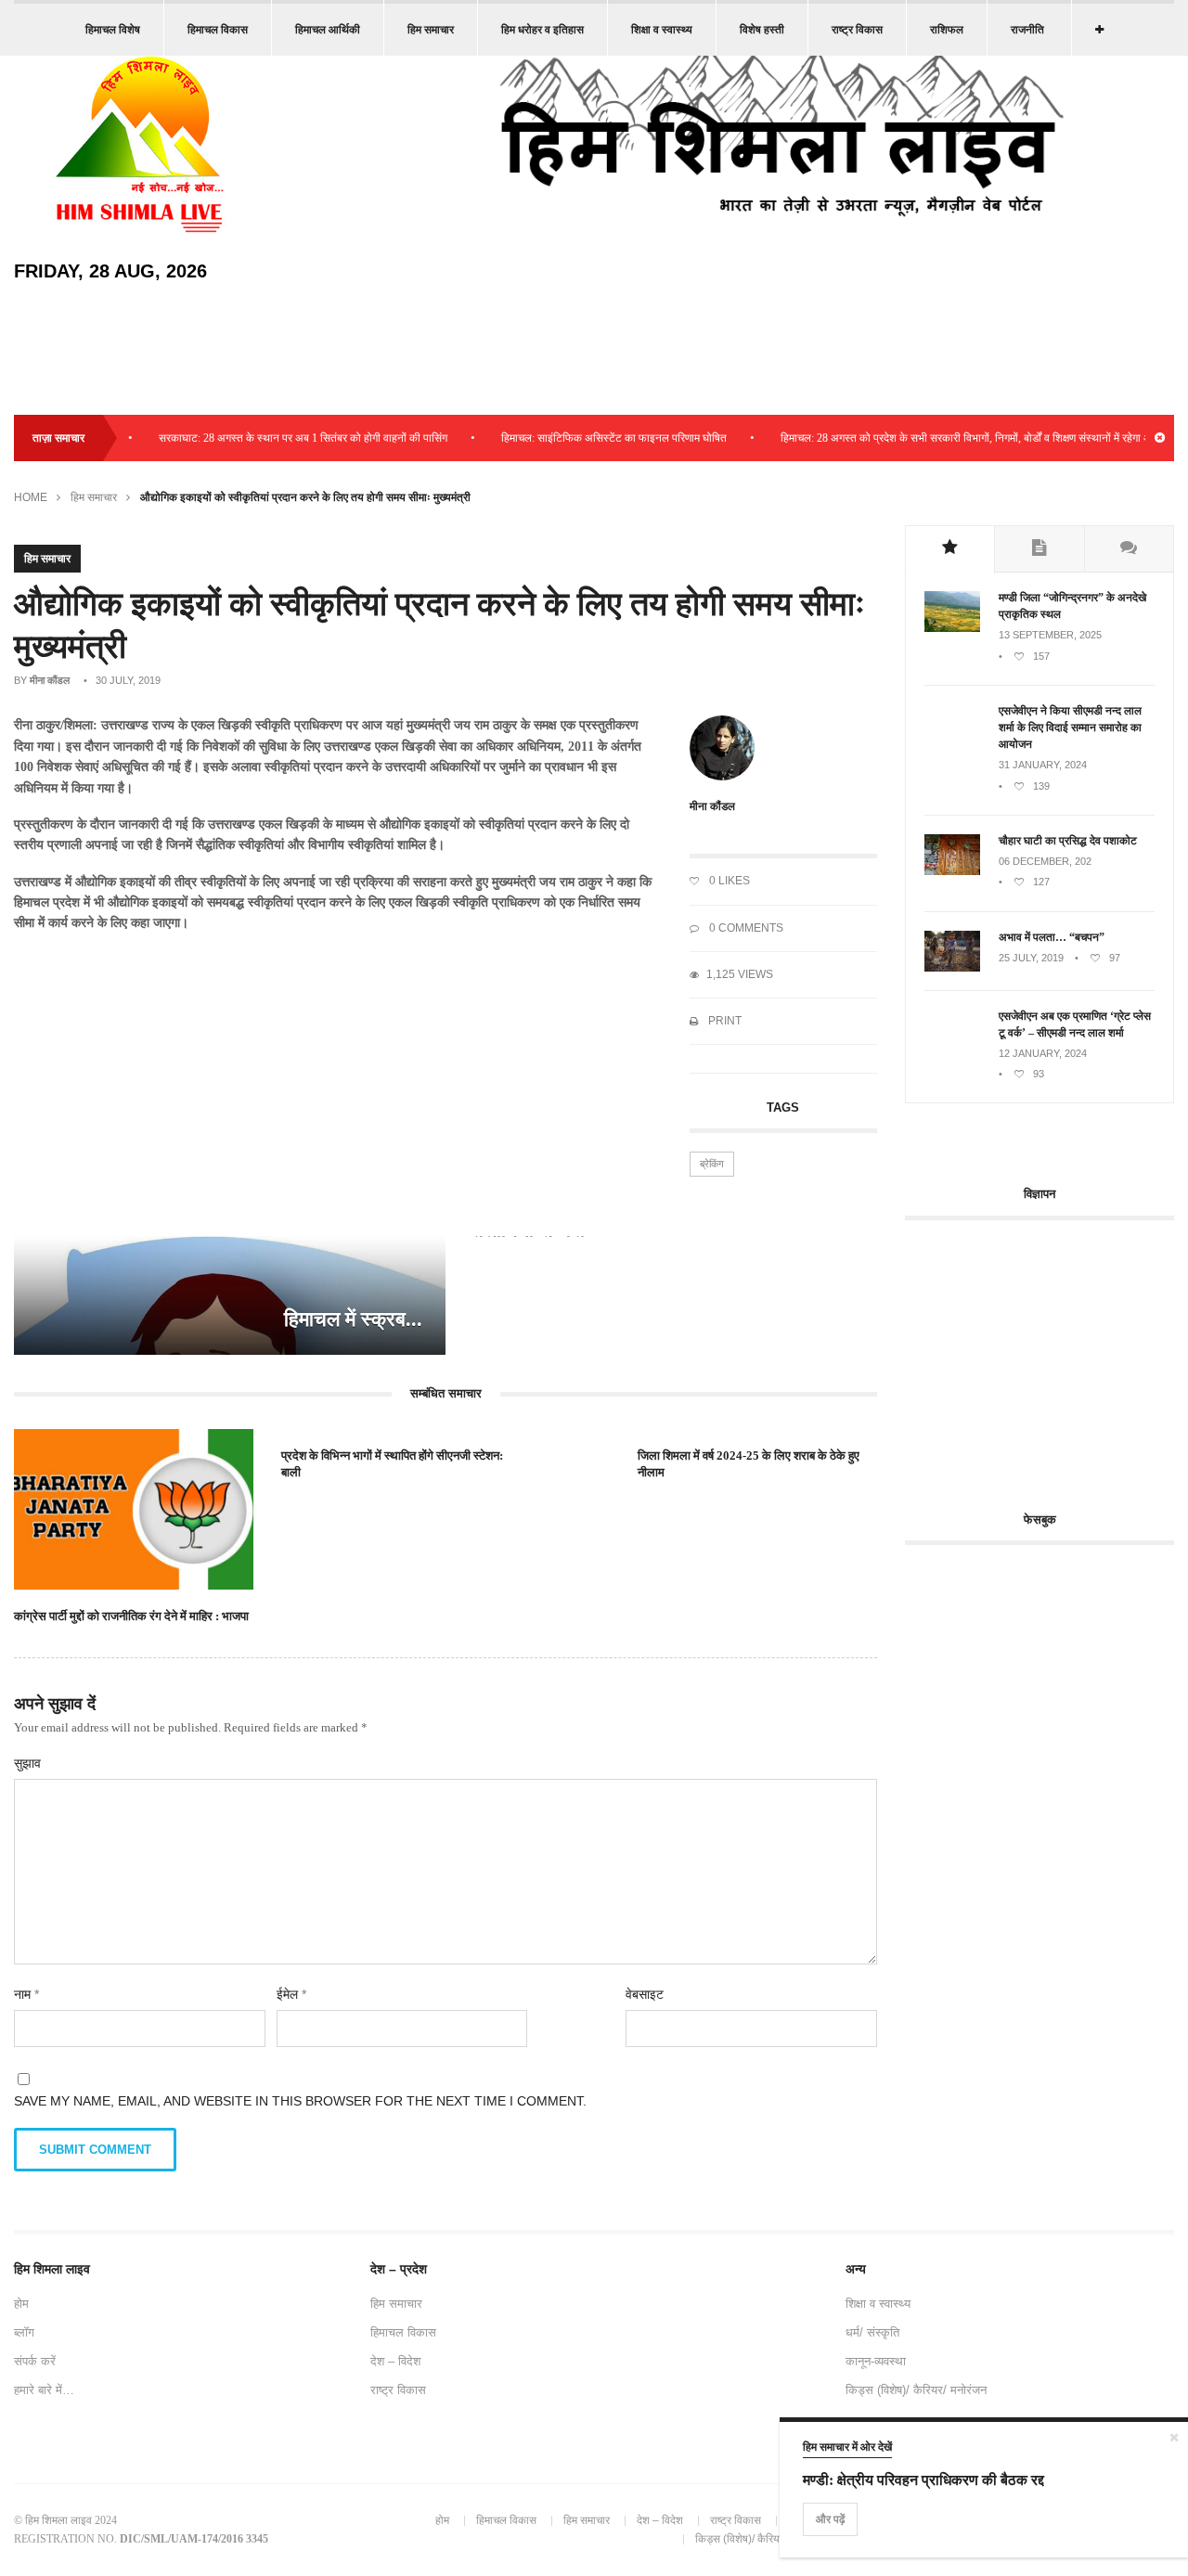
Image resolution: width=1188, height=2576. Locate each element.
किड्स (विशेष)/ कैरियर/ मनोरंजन (916, 2390)
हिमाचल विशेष (113, 30)
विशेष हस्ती (762, 30)
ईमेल (291, 1994)
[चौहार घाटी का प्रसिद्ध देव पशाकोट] (952, 871)
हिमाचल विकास (218, 30)
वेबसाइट (645, 1994)
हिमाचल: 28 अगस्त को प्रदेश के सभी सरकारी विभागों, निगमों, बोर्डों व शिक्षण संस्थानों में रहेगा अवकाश (947, 438)
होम (21, 2304)
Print (723, 1021)
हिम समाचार (431, 30)
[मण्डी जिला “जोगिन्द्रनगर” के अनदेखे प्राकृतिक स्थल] (952, 628)
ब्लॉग (24, 2332)
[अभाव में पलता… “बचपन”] (952, 968)
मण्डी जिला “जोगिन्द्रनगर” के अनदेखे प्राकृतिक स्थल (1072, 606)
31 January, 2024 (1043, 765)
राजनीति (1027, 30)
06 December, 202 (1045, 861)
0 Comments (745, 928)
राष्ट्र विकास (857, 30)
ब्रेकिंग (712, 1164)
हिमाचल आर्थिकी (328, 30)
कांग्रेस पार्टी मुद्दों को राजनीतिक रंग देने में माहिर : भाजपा (131, 1616)
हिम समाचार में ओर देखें (847, 2447)
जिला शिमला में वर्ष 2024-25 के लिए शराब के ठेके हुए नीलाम (749, 1464)
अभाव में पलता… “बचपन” (1052, 937)
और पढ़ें (830, 2519)
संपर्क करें (35, 2361)
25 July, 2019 (1031, 958)
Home (31, 497)
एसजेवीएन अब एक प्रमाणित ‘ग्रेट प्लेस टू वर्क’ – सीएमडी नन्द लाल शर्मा (1075, 1024)
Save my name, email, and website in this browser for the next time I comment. (300, 2101)
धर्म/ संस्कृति (872, 2332)
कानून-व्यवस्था (876, 2361)
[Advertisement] (1046, 1355)
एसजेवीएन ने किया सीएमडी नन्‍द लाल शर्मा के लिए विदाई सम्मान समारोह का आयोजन (1070, 728)
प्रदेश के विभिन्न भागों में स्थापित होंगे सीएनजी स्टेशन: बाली (392, 1464)
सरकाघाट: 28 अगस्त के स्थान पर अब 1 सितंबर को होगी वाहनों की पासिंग (271, 438)
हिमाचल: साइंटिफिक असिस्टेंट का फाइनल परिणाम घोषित (582, 438)
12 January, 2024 (1043, 1053)
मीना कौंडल (50, 680)
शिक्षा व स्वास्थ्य (662, 30)
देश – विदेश (395, 2361)
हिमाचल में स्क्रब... (353, 1319)
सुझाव (27, 1763)
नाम (26, 1994)
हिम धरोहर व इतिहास (542, 30)
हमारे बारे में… (44, 2390)
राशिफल (947, 30)
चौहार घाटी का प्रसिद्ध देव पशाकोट (1068, 841)
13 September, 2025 (1050, 635)
